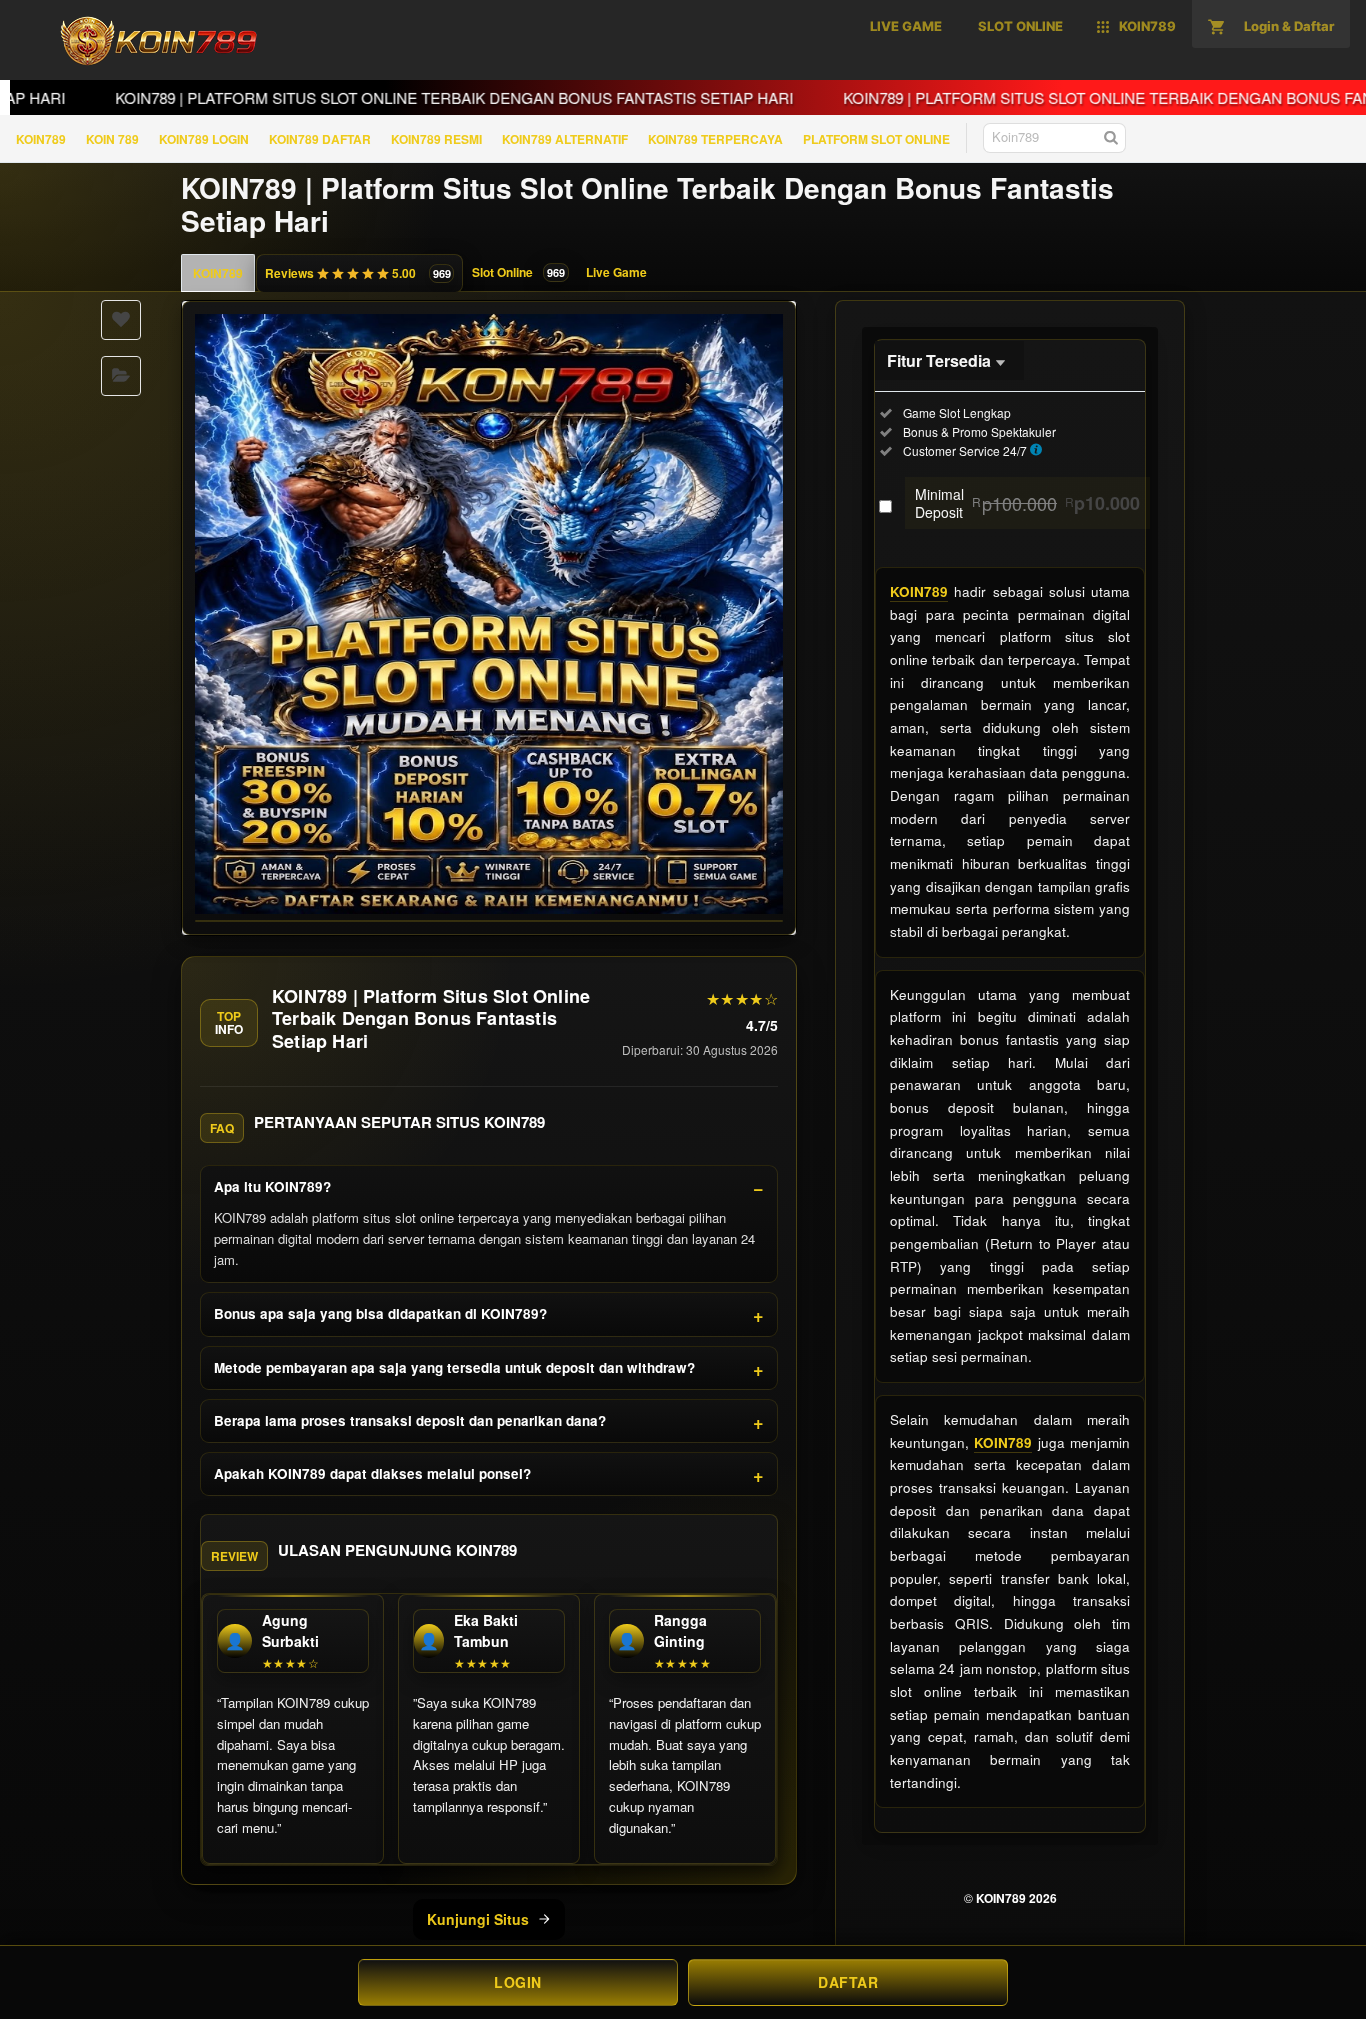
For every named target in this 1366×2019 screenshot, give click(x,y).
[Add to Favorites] (121, 320)
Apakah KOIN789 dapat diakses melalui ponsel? (372, 1473)
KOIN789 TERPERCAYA (715, 139)
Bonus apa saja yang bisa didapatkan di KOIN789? (380, 1313)
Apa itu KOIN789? (272, 1186)
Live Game (616, 272)
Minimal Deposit (1027, 503)
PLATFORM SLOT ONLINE (876, 139)
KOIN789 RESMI (436, 139)
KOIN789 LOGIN (204, 139)
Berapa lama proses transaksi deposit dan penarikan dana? (410, 1420)
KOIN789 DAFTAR (320, 139)
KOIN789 (41, 139)
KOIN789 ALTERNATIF (565, 139)
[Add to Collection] (121, 376)
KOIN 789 (112, 139)
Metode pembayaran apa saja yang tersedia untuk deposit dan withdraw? (454, 1367)
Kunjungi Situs (478, 1919)
